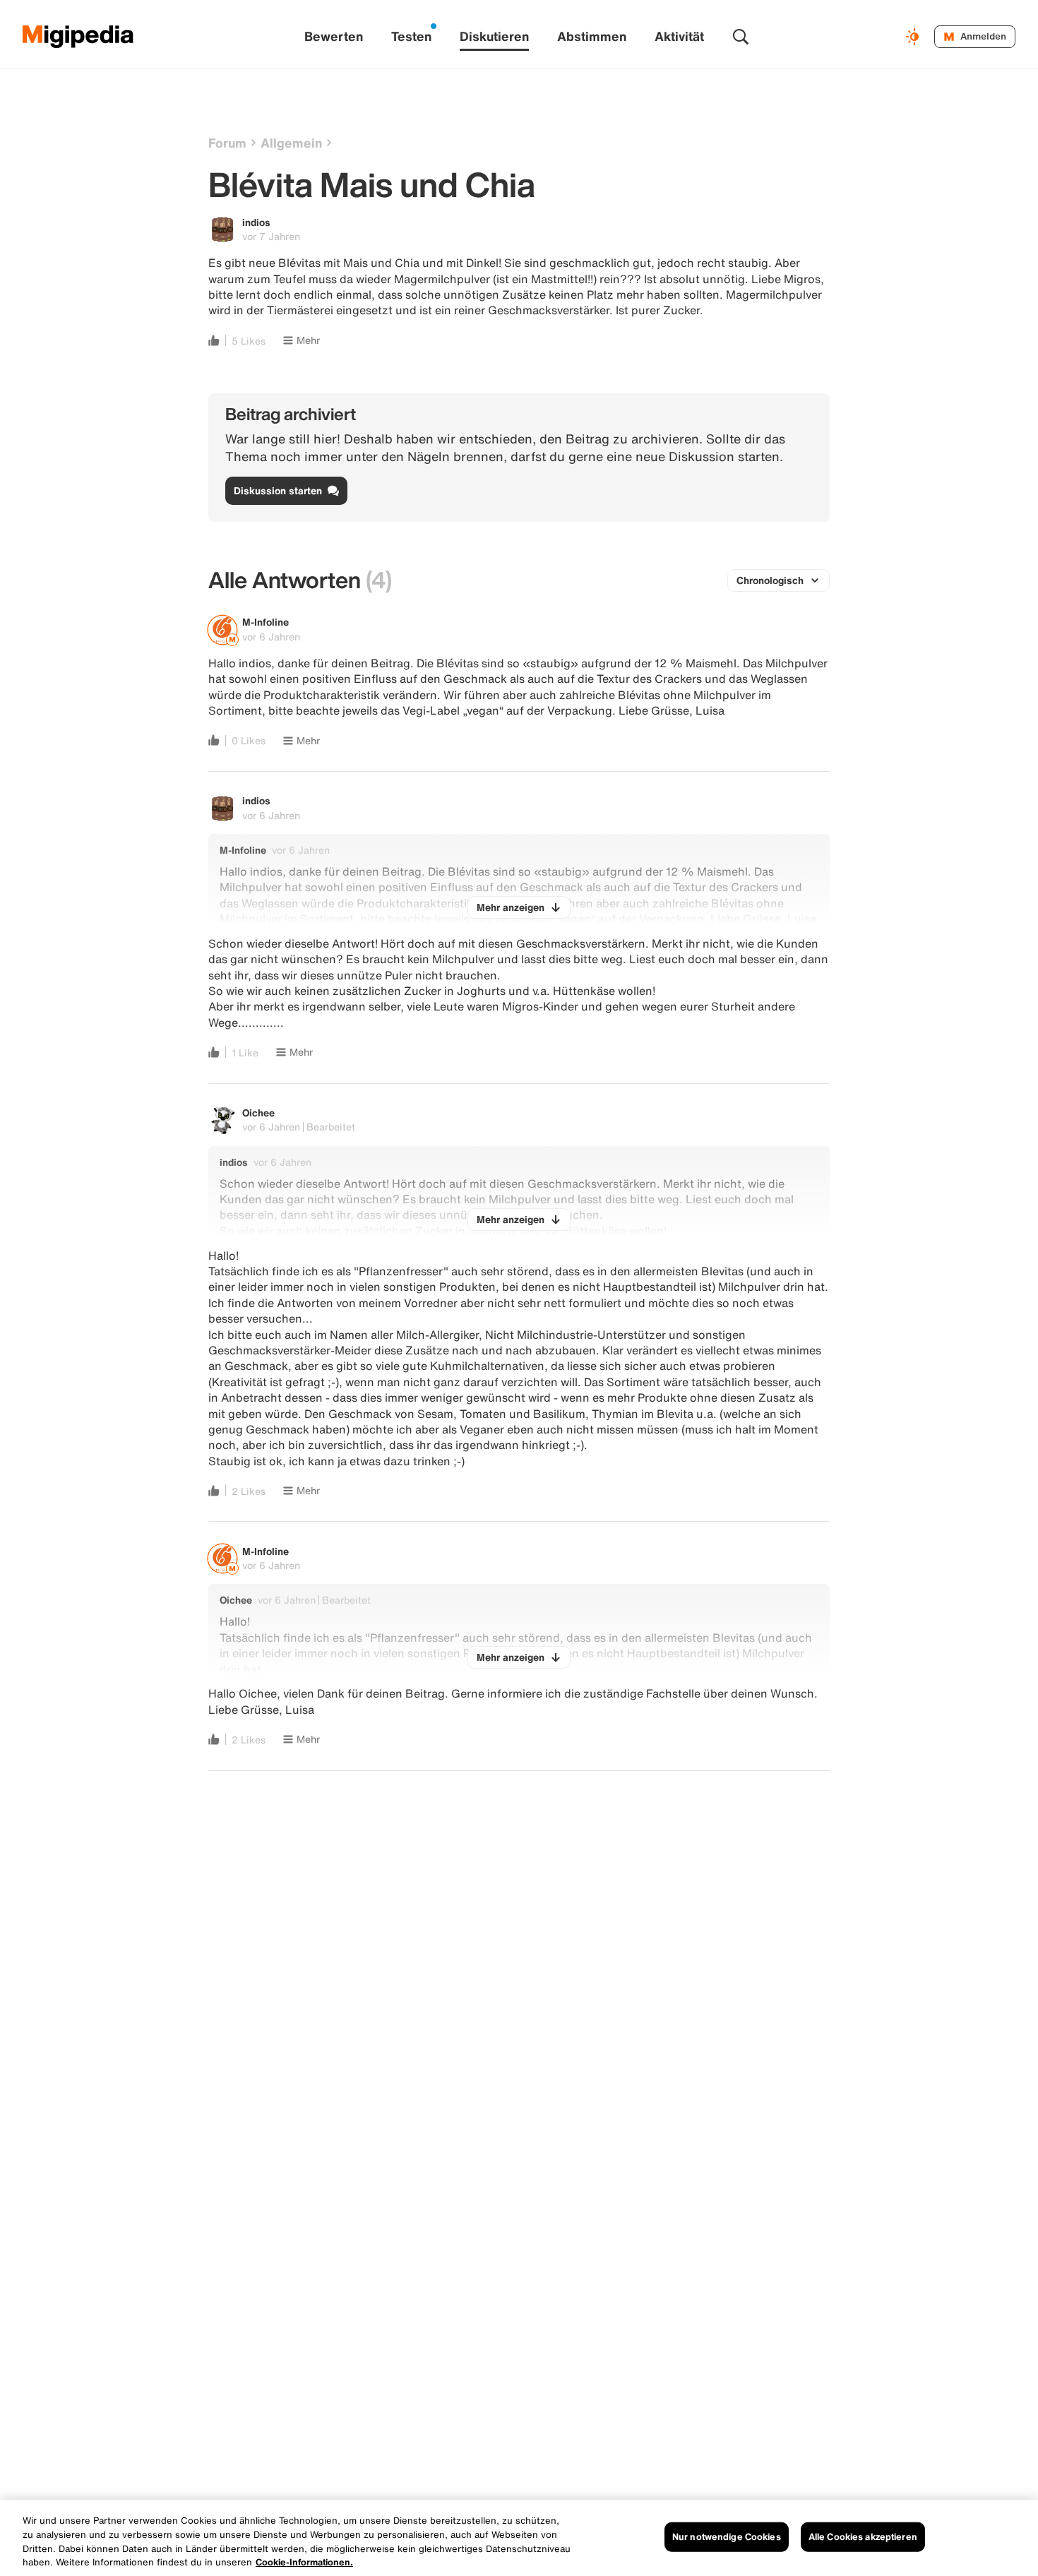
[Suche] (741, 37)
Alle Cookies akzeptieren (863, 2537)
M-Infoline (266, 622)
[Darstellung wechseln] (914, 37)
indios (256, 222)
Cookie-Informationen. (304, 2562)
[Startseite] (78, 37)
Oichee (258, 1113)
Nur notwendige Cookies (727, 2537)
